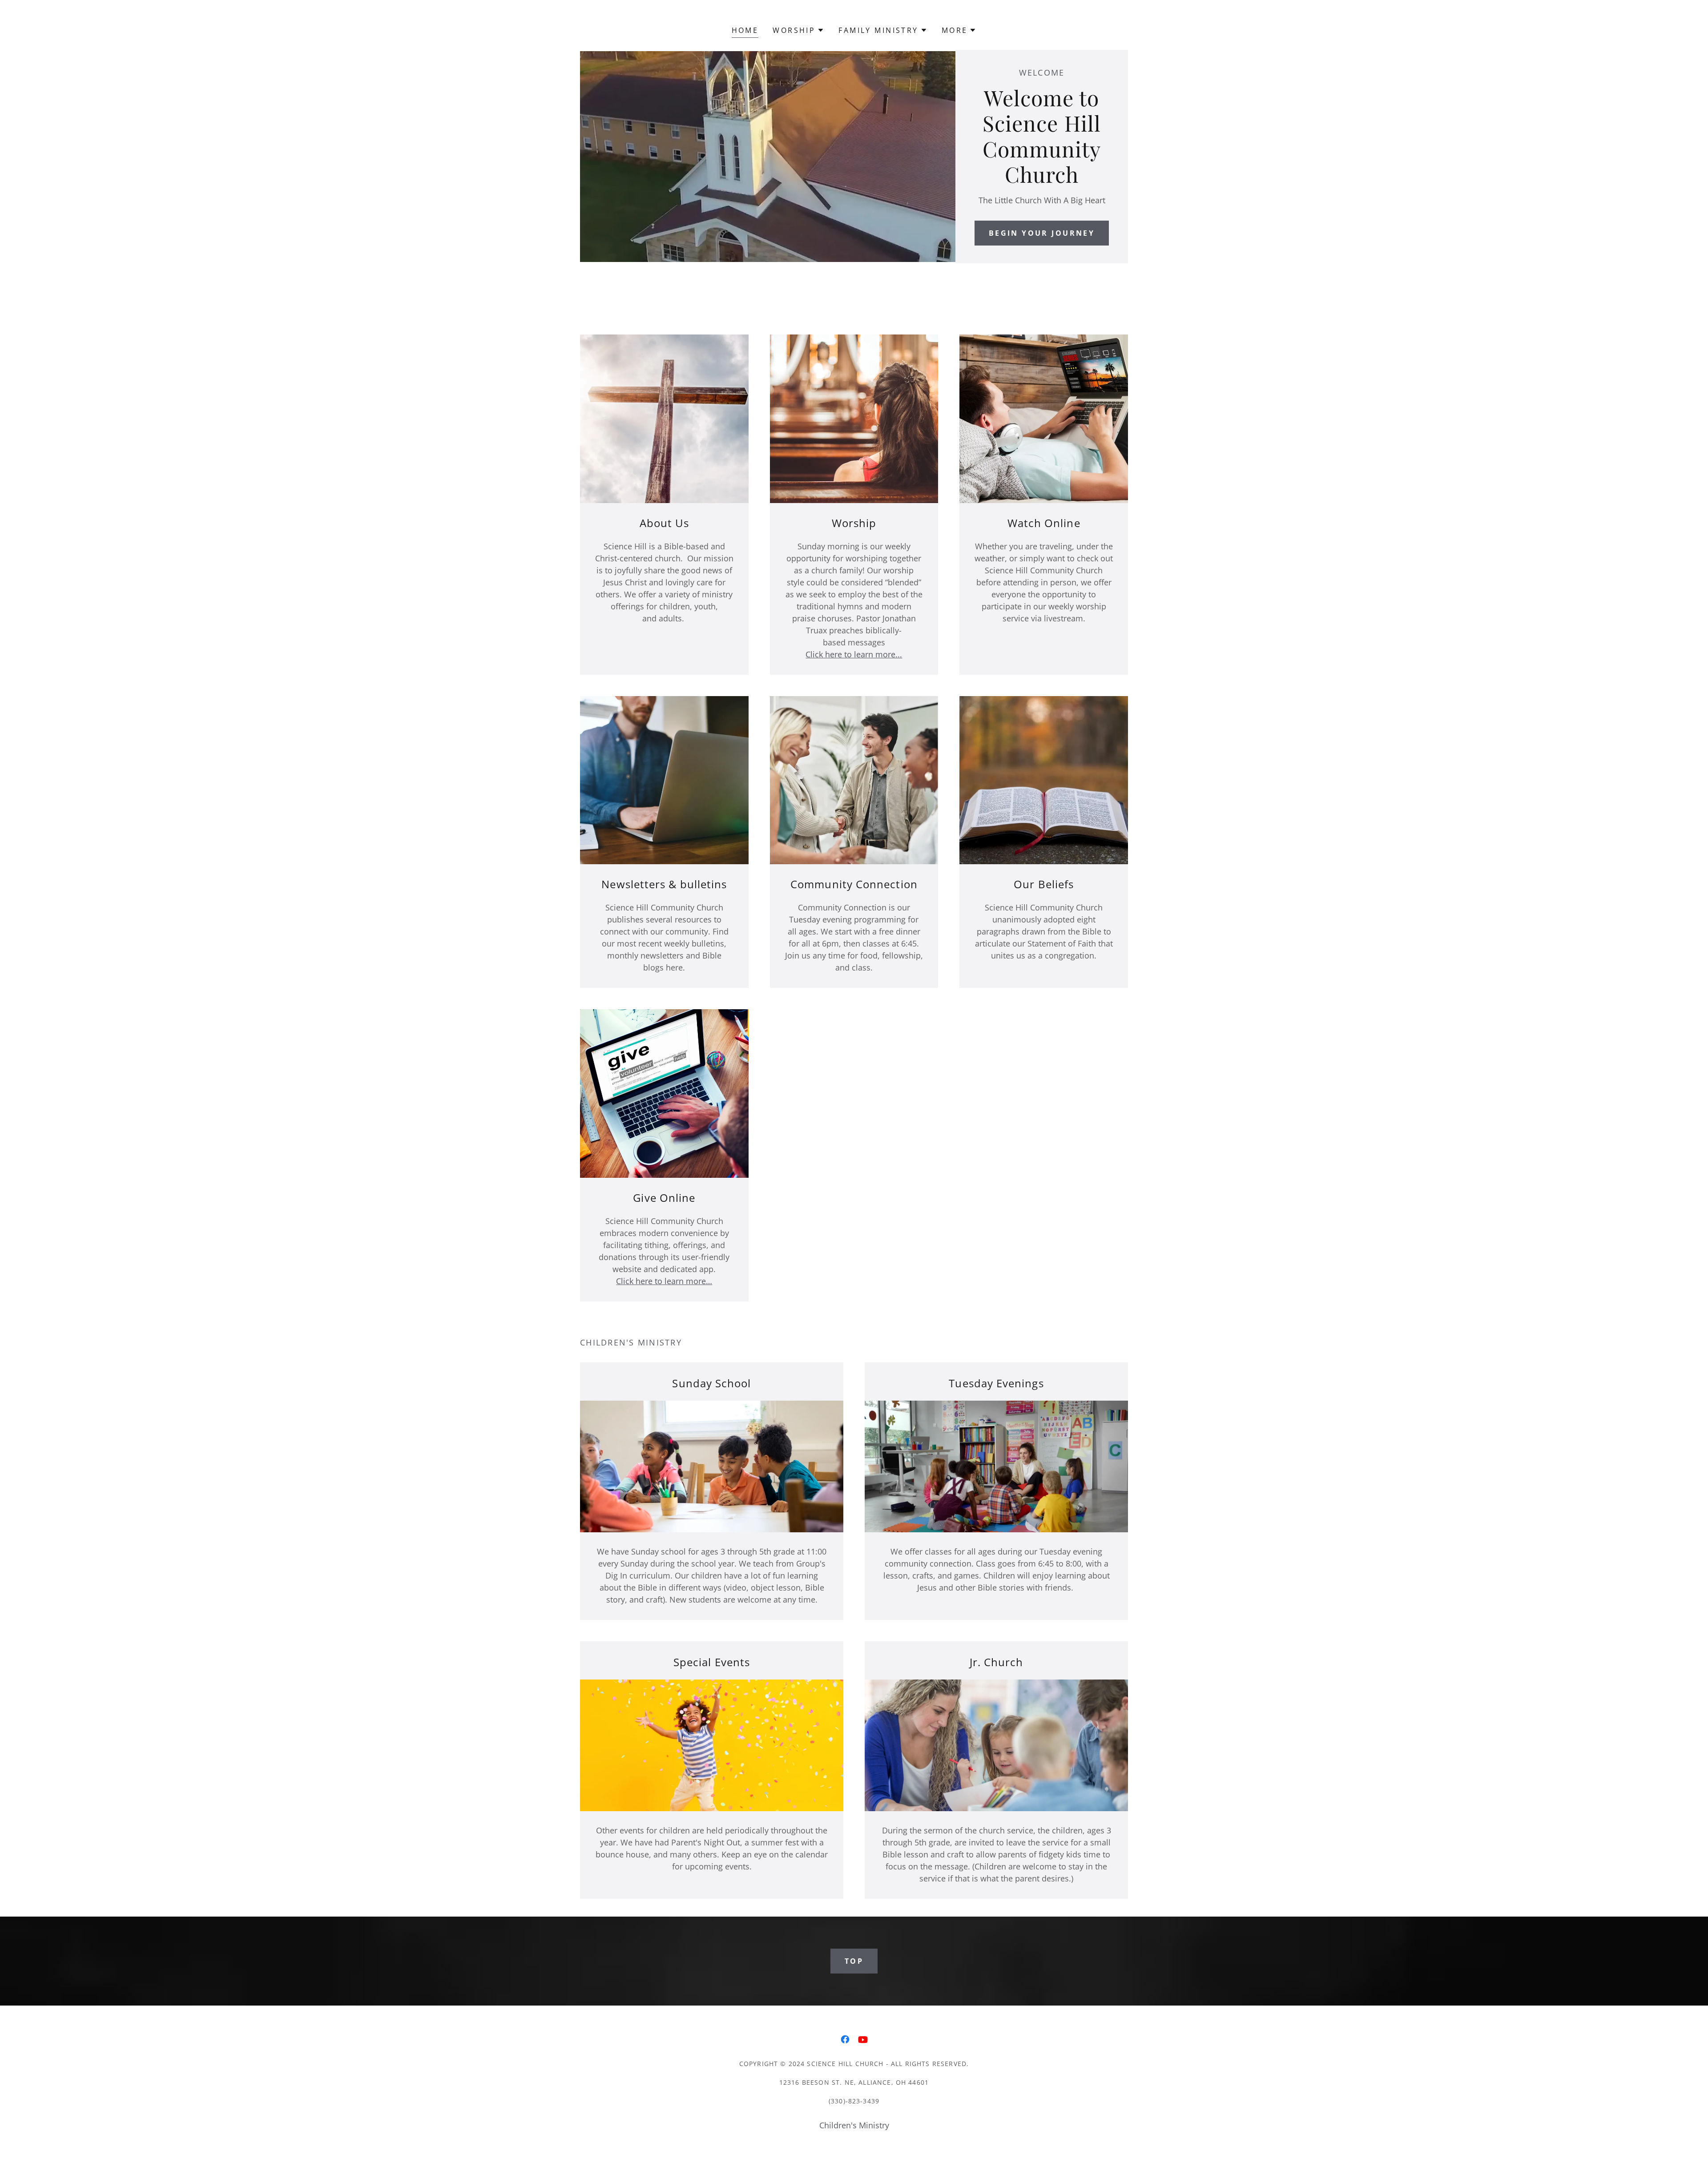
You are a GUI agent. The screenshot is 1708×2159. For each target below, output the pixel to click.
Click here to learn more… (664, 1281)
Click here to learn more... (854, 654)
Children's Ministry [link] (854, 2125)
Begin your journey (1042, 233)
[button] (798, 30)
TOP (854, 1961)
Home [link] (745, 30)
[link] (845, 2039)
